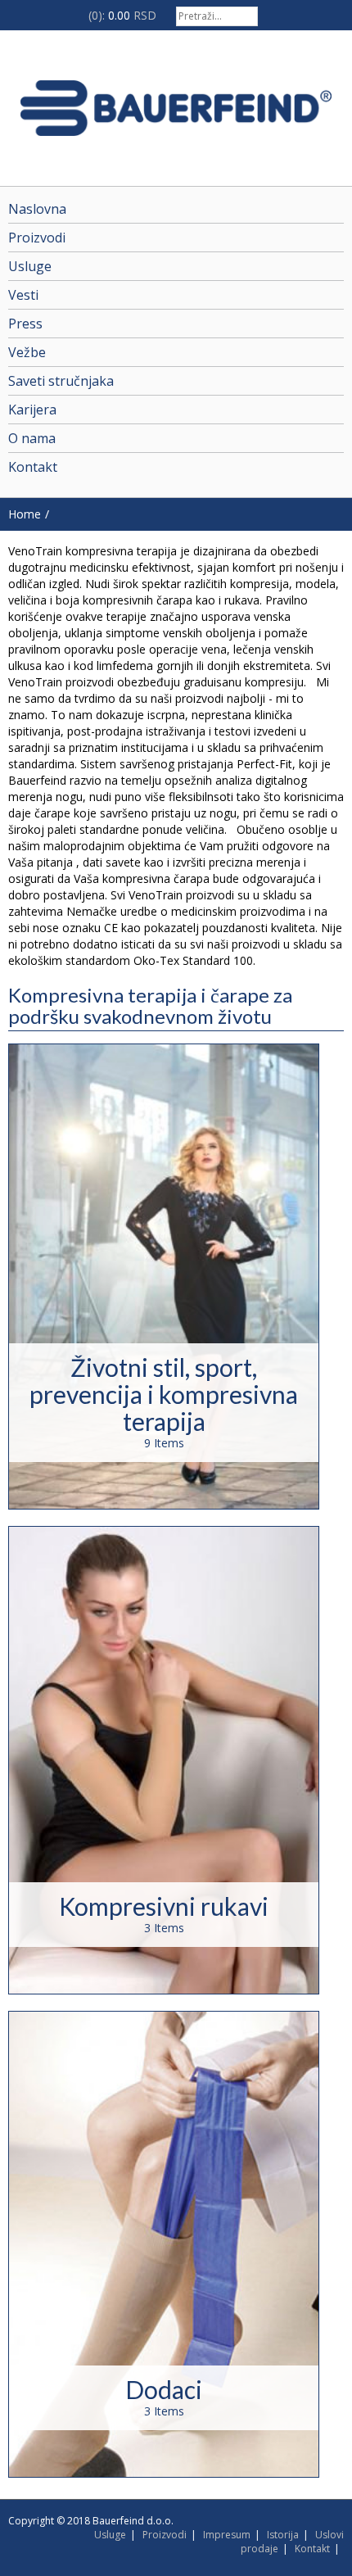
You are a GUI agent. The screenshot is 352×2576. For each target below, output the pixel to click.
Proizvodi (165, 2535)
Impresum (227, 2535)
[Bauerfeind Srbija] (176, 108)
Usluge (110, 2535)
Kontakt (312, 2549)
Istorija (283, 2535)
